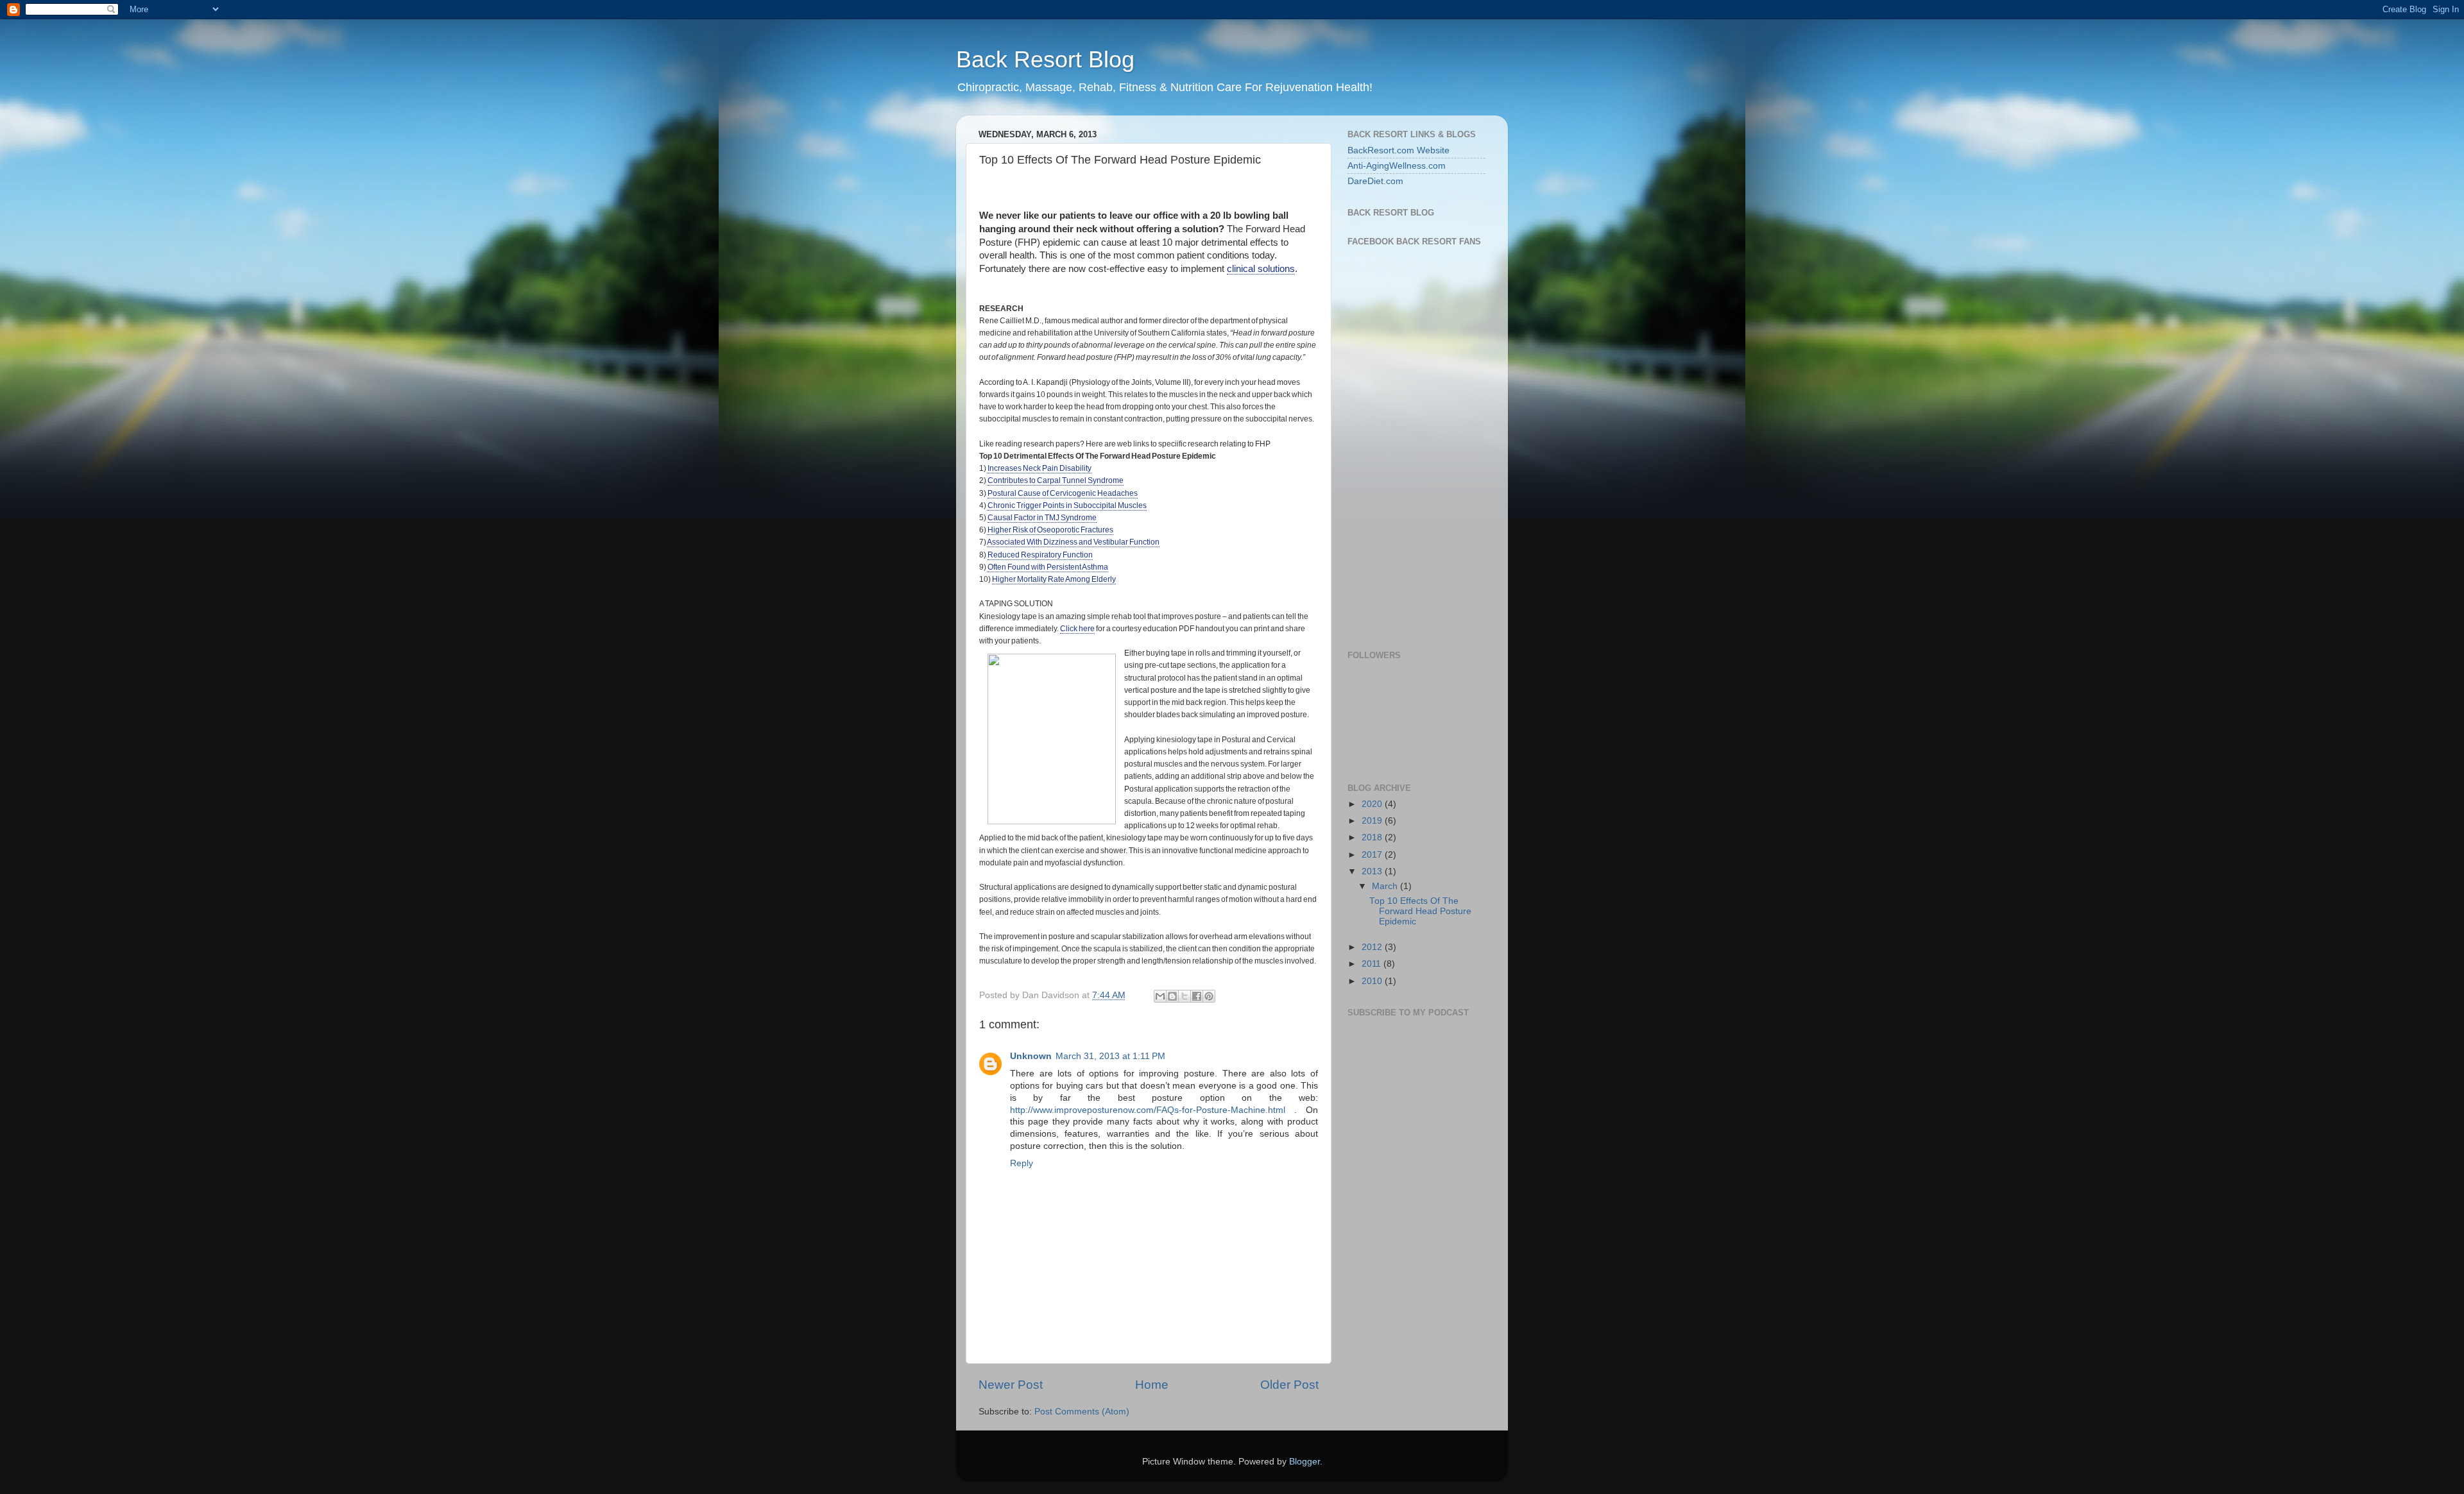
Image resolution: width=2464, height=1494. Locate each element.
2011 (1373, 964)
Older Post (1289, 1385)
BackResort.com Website (1399, 150)
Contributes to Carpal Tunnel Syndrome (1056, 480)
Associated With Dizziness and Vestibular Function (1073, 542)
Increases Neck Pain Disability (1039, 468)
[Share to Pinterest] (1209, 996)
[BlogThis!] (1172, 996)
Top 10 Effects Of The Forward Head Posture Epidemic (1420, 911)
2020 (1373, 804)
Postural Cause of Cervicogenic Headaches (1063, 493)
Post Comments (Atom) (1082, 1412)
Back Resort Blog (1045, 59)
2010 (1373, 981)
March (1386, 886)
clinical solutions (1261, 269)
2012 (1373, 947)
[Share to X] (1185, 996)
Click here (1077, 629)
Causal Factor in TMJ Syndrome (1042, 518)
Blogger (1305, 1462)
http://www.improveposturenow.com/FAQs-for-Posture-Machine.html (1148, 1110)
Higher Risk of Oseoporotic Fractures (1050, 530)
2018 (1373, 837)
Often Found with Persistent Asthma (1048, 567)
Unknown (1031, 1056)
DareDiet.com (1375, 181)
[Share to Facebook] (1197, 996)
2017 (1373, 855)
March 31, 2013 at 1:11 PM (1110, 1056)
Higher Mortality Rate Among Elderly (1054, 579)
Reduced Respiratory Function (1040, 555)
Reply (1022, 1163)
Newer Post (1011, 1385)
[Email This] (1160, 996)
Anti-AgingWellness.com (1397, 166)
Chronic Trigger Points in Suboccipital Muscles (1067, 505)
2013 (1373, 871)
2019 (1373, 821)
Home (1152, 1385)
